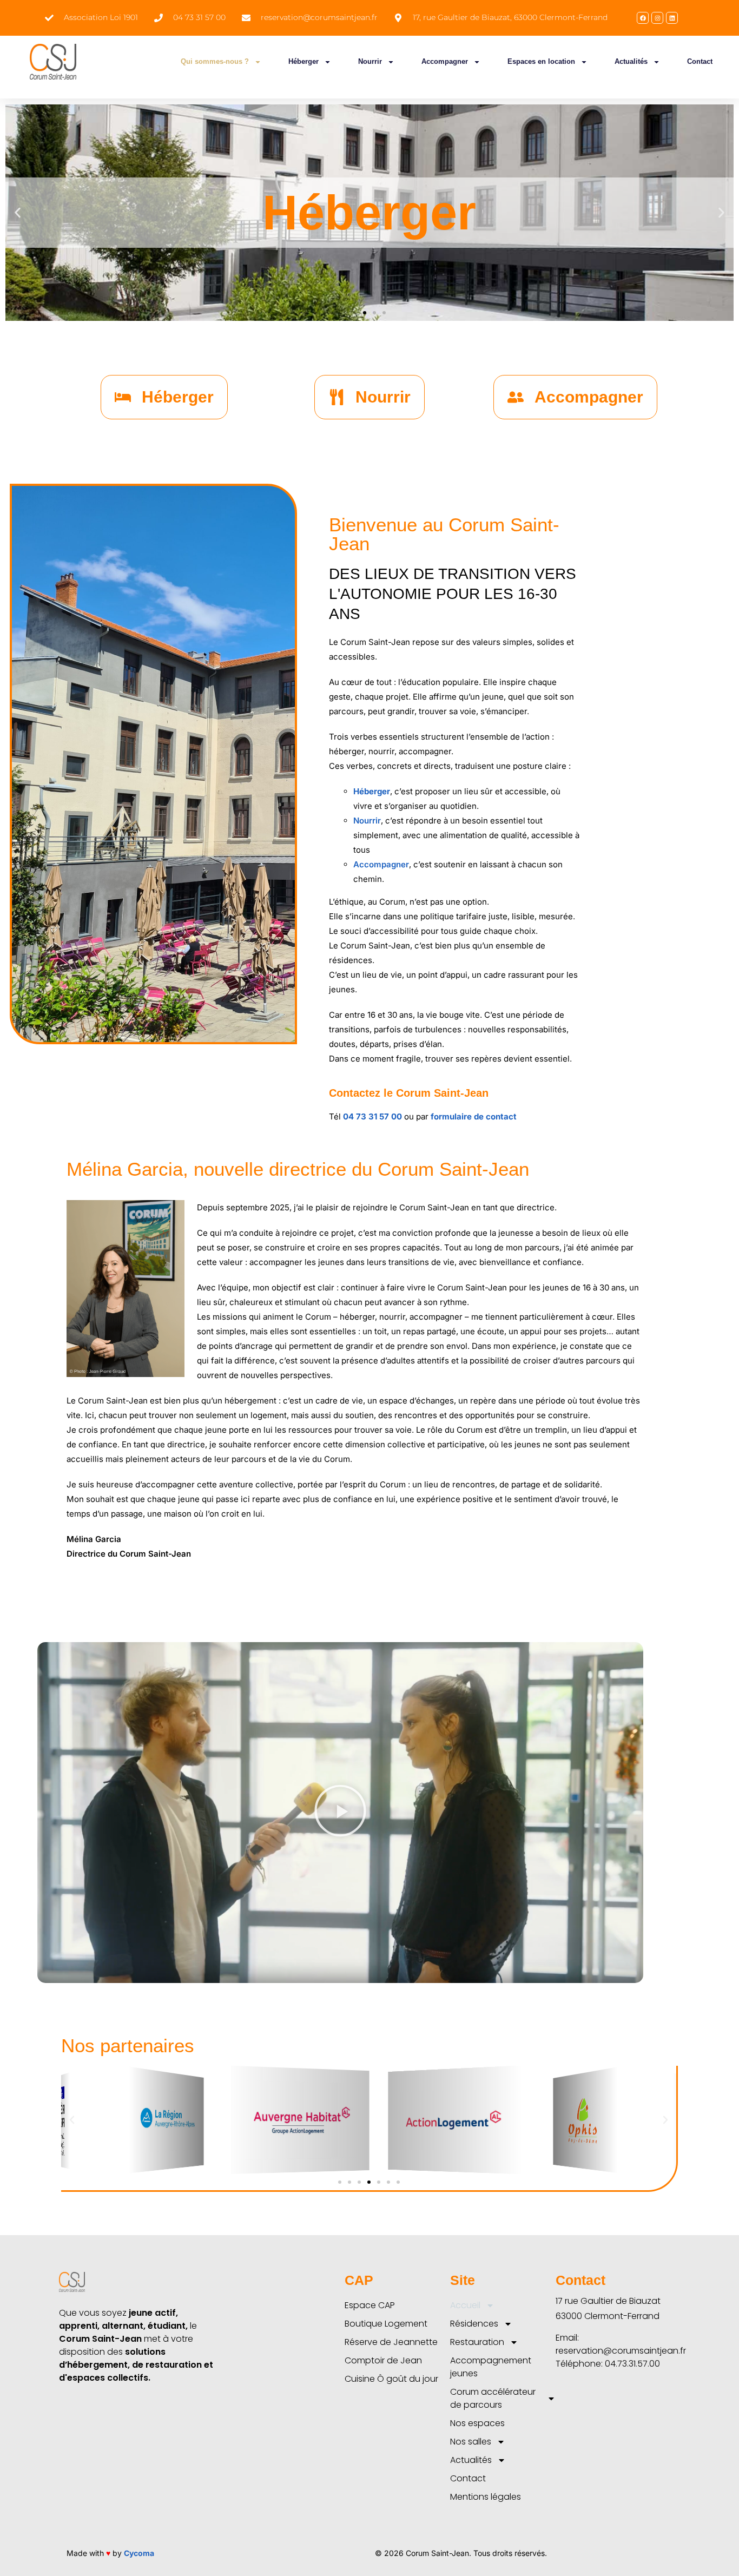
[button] (18, 213)
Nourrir (370, 61)
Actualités (631, 61)
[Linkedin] (672, 18)
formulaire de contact (475, 1116)
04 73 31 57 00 (372, 1116)
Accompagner (445, 61)
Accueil (465, 2305)
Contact (700, 61)
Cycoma (139, 2553)
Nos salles (471, 2442)
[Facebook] (643, 18)
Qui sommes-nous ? (215, 61)
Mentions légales (486, 2497)
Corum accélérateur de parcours (493, 2398)
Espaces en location (541, 61)
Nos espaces (477, 2423)
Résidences (474, 2324)
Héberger (303, 61)
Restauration (477, 2342)
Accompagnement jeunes (491, 2367)
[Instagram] (657, 18)
